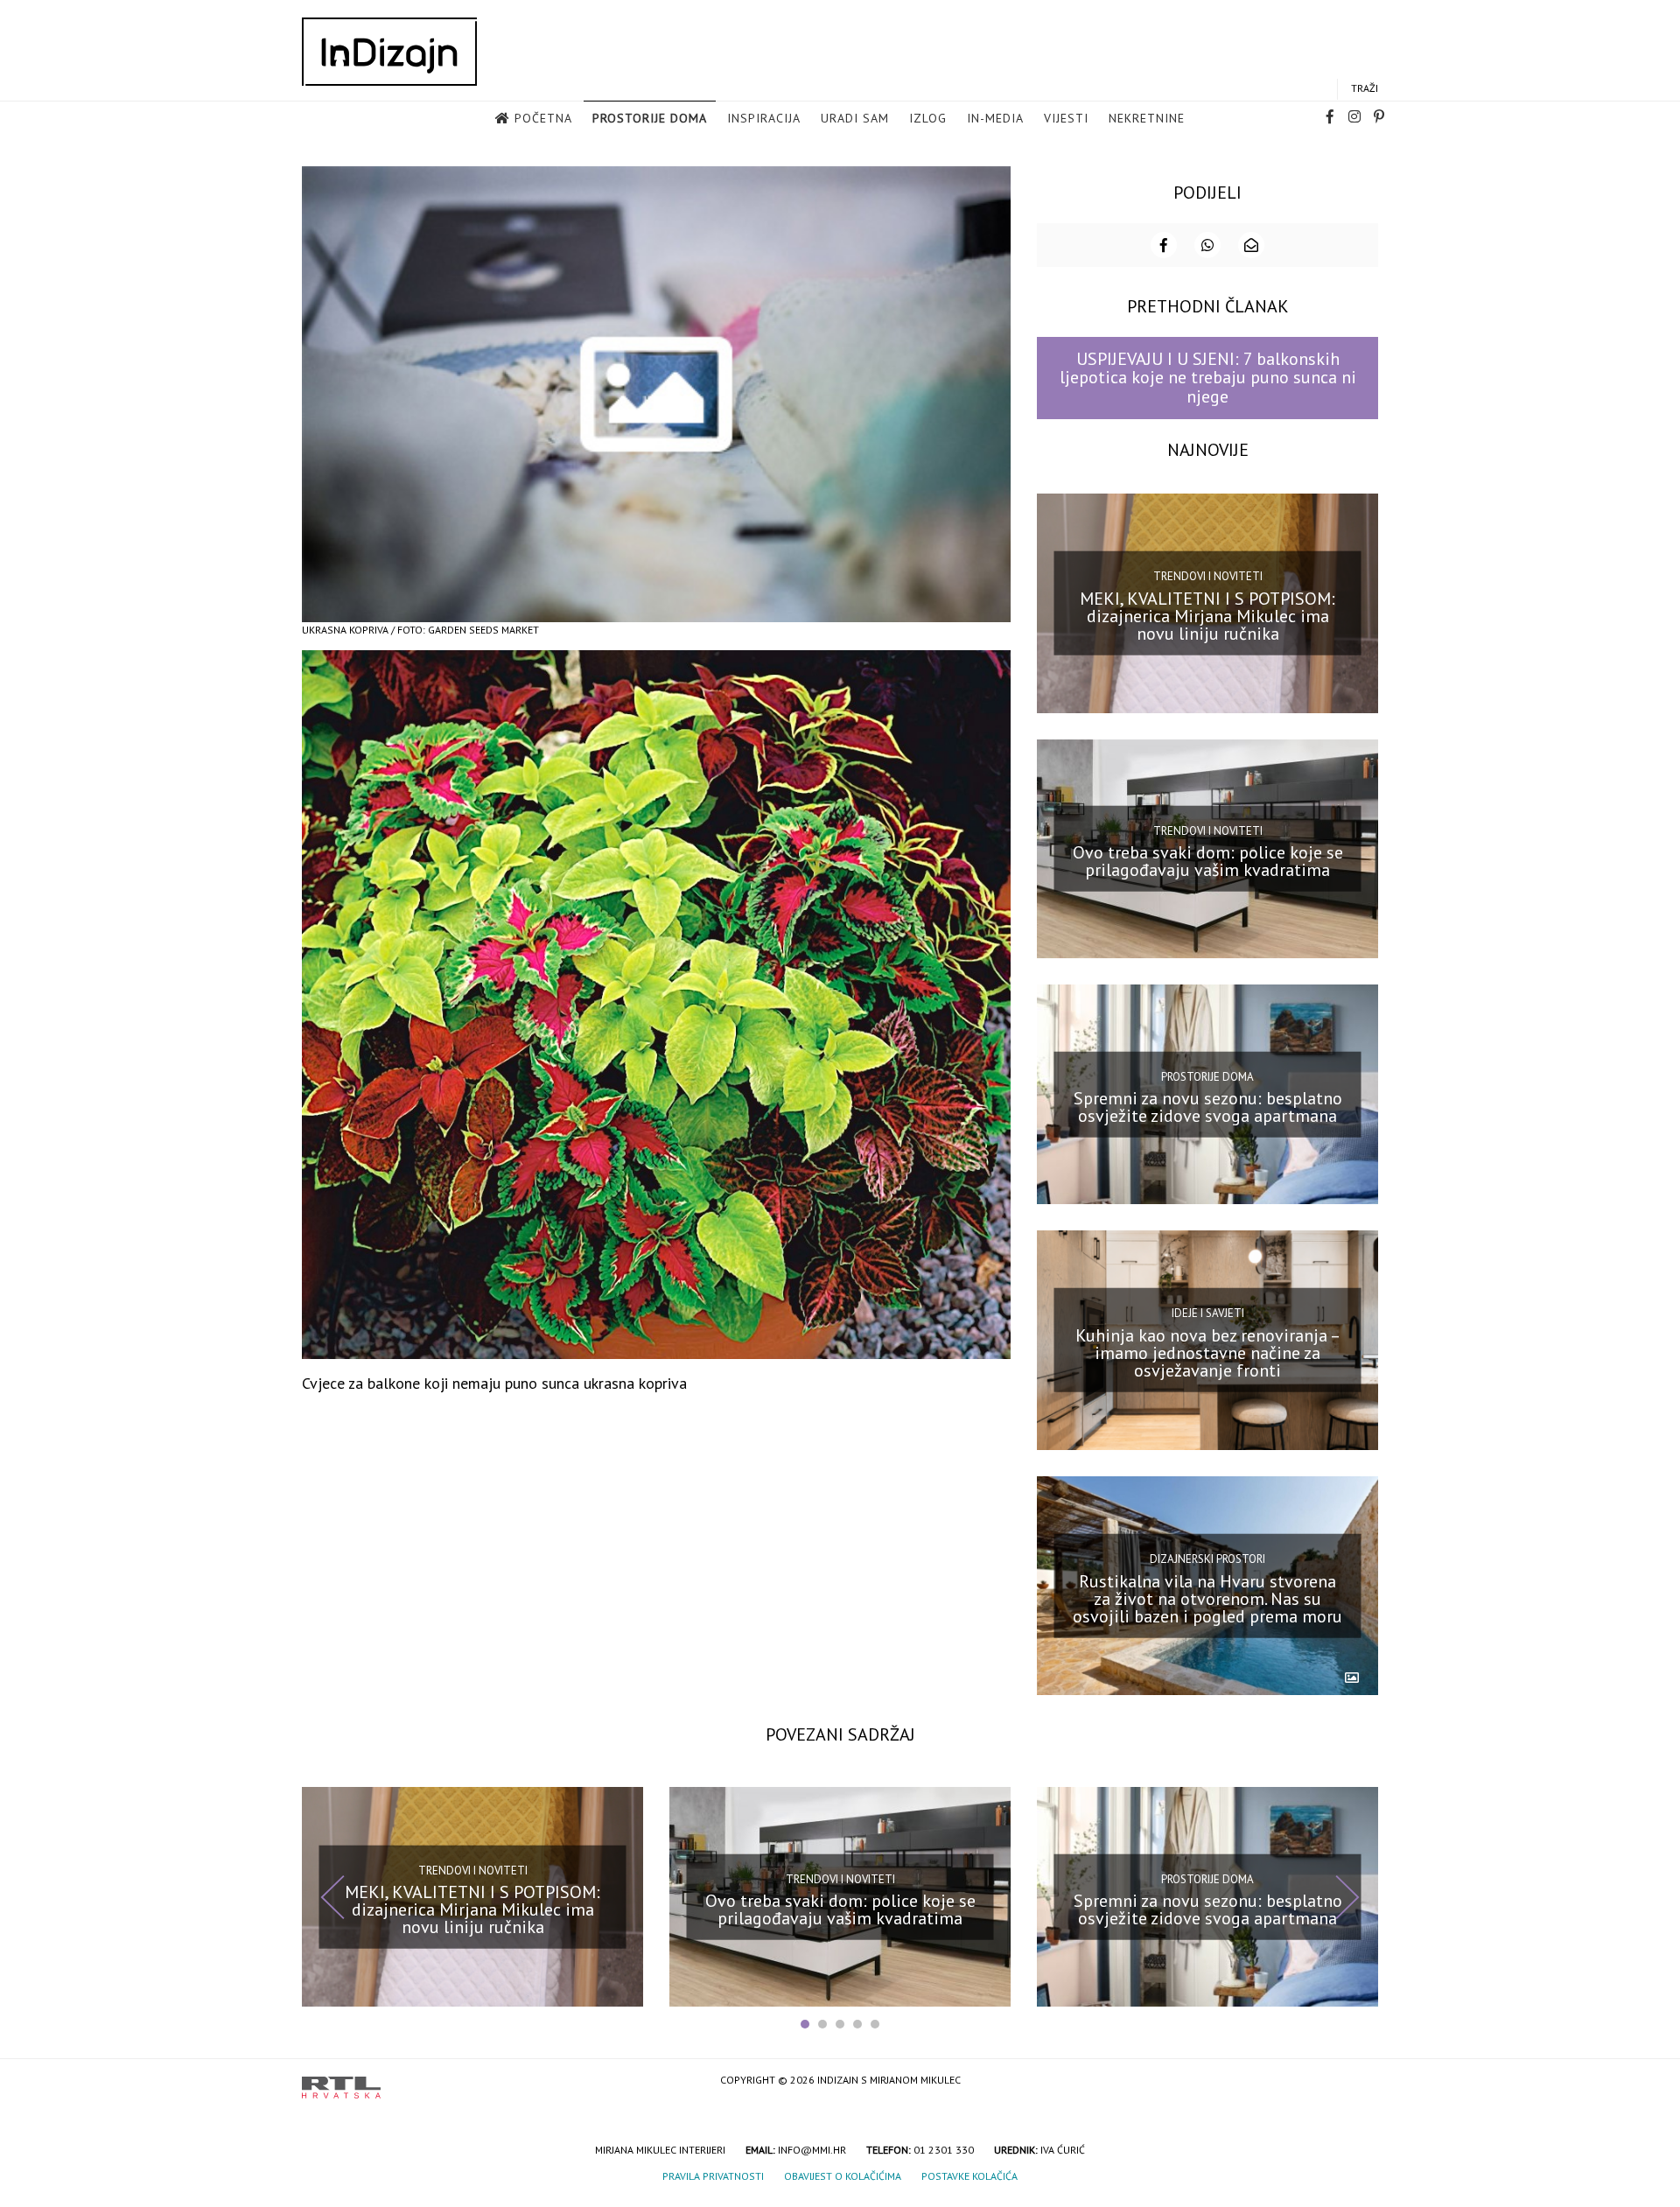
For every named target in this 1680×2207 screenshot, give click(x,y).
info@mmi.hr (812, 2150)
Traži (1365, 88)
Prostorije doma (650, 118)
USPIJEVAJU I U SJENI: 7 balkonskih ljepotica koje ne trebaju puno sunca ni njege (1208, 378)
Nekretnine (1147, 118)
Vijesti (1066, 118)
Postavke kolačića (969, 2176)
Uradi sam (855, 118)
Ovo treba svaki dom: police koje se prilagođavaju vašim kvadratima (1208, 861)
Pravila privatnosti (713, 2176)
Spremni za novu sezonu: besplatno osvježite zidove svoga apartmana (1208, 1107)
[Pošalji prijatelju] (1251, 245)
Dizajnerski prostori (1207, 1559)
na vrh (1361, 2081)
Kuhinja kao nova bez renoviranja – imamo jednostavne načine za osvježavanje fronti (1208, 1353)
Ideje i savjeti (1208, 1313)
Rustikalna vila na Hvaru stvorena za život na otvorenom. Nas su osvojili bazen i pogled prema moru (1207, 1598)
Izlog (928, 118)
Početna (543, 118)
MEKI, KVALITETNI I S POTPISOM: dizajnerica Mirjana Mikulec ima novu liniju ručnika (1207, 615)
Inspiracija (764, 118)
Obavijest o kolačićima (843, 2176)
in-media (995, 118)
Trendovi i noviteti (1208, 576)
